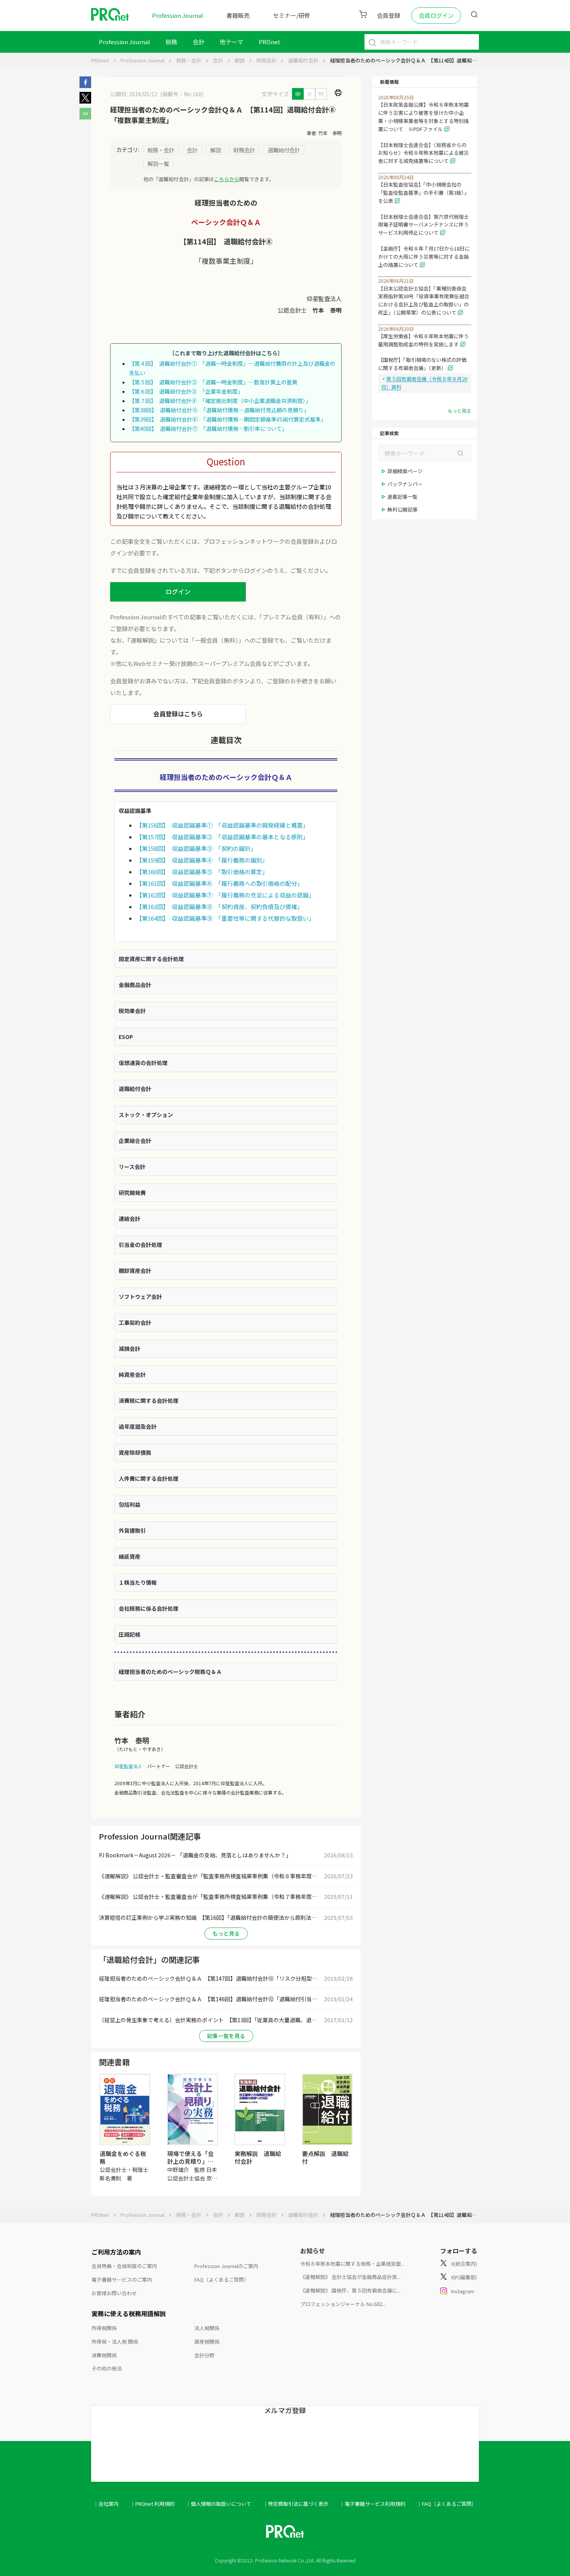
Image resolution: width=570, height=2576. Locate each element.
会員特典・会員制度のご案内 (124, 2266)
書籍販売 (238, 15)
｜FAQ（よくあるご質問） (447, 2504)
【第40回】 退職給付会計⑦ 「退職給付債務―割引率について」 (208, 429)
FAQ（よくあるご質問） (222, 2280)
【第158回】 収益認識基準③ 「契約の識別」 (196, 848)
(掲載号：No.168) (182, 94)
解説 (240, 60)
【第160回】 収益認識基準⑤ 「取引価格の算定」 (202, 872)
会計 (199, 42)
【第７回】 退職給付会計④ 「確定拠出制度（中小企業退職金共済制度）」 (220, 401)
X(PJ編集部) (464, 2277)
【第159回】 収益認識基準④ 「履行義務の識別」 (202, 860)
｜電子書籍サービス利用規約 (372, 2504)
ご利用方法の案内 (116, 2252)
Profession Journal (178, 15)
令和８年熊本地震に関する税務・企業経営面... (352, 2264)
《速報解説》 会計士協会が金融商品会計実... (350, 2277)
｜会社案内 (106, 2504)
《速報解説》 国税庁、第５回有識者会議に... (350, 2290)
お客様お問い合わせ (114, 2293)
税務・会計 (189, 60)
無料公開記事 (402, 509)
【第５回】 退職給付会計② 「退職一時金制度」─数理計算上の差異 (213, 382)
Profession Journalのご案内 (226, 2266)
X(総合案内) (464, 2264)
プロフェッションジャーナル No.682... (343, 2304)
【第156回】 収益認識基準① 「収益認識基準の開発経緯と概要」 (222, 825)
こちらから (227, 179)
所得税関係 (104, 2328)
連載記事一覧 (402, 497)
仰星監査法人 (128, 1766)
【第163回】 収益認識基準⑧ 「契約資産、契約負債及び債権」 (219, 907)
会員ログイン (436, 15)
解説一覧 (158, 163)
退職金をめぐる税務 (123, 2157)
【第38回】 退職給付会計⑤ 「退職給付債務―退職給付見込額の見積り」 (219, 410)
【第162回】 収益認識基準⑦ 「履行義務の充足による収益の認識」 (225, 895)
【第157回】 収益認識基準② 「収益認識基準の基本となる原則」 (222, 837)
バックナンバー (405, 484)
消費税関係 (104, 2355)
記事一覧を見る (226, 2036)
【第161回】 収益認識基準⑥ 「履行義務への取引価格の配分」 (219, 883)
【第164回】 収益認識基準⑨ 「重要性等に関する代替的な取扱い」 (225, 918)
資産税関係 (207, 2342)
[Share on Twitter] (85, 101)
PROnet (100, 60)
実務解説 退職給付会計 (258, 2157)
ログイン (178, 591)
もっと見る (226, 1933)
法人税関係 (207, 2328)
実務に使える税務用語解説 (129, 2313)
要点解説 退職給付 (325, 2157)
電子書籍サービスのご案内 (122, 2280)
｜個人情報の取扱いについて (218, 2504)
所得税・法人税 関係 (115, 2342)
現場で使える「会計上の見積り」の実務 (190, 2161)
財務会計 (266, 60)
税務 (171, 42)
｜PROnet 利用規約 (152, 2504)
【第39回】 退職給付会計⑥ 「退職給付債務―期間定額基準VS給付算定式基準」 (228, 419)
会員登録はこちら (178, 714)
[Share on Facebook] (85, 86)
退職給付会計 (303, 60)
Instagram (463, 2291)
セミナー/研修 (292, 15)
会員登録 (389, 15)
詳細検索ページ (405, 471)
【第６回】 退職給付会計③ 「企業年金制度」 (186, 391)
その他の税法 (107, 2368)
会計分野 (204, 2355)
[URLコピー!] (85, 117)
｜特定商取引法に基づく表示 (296, 2504)
